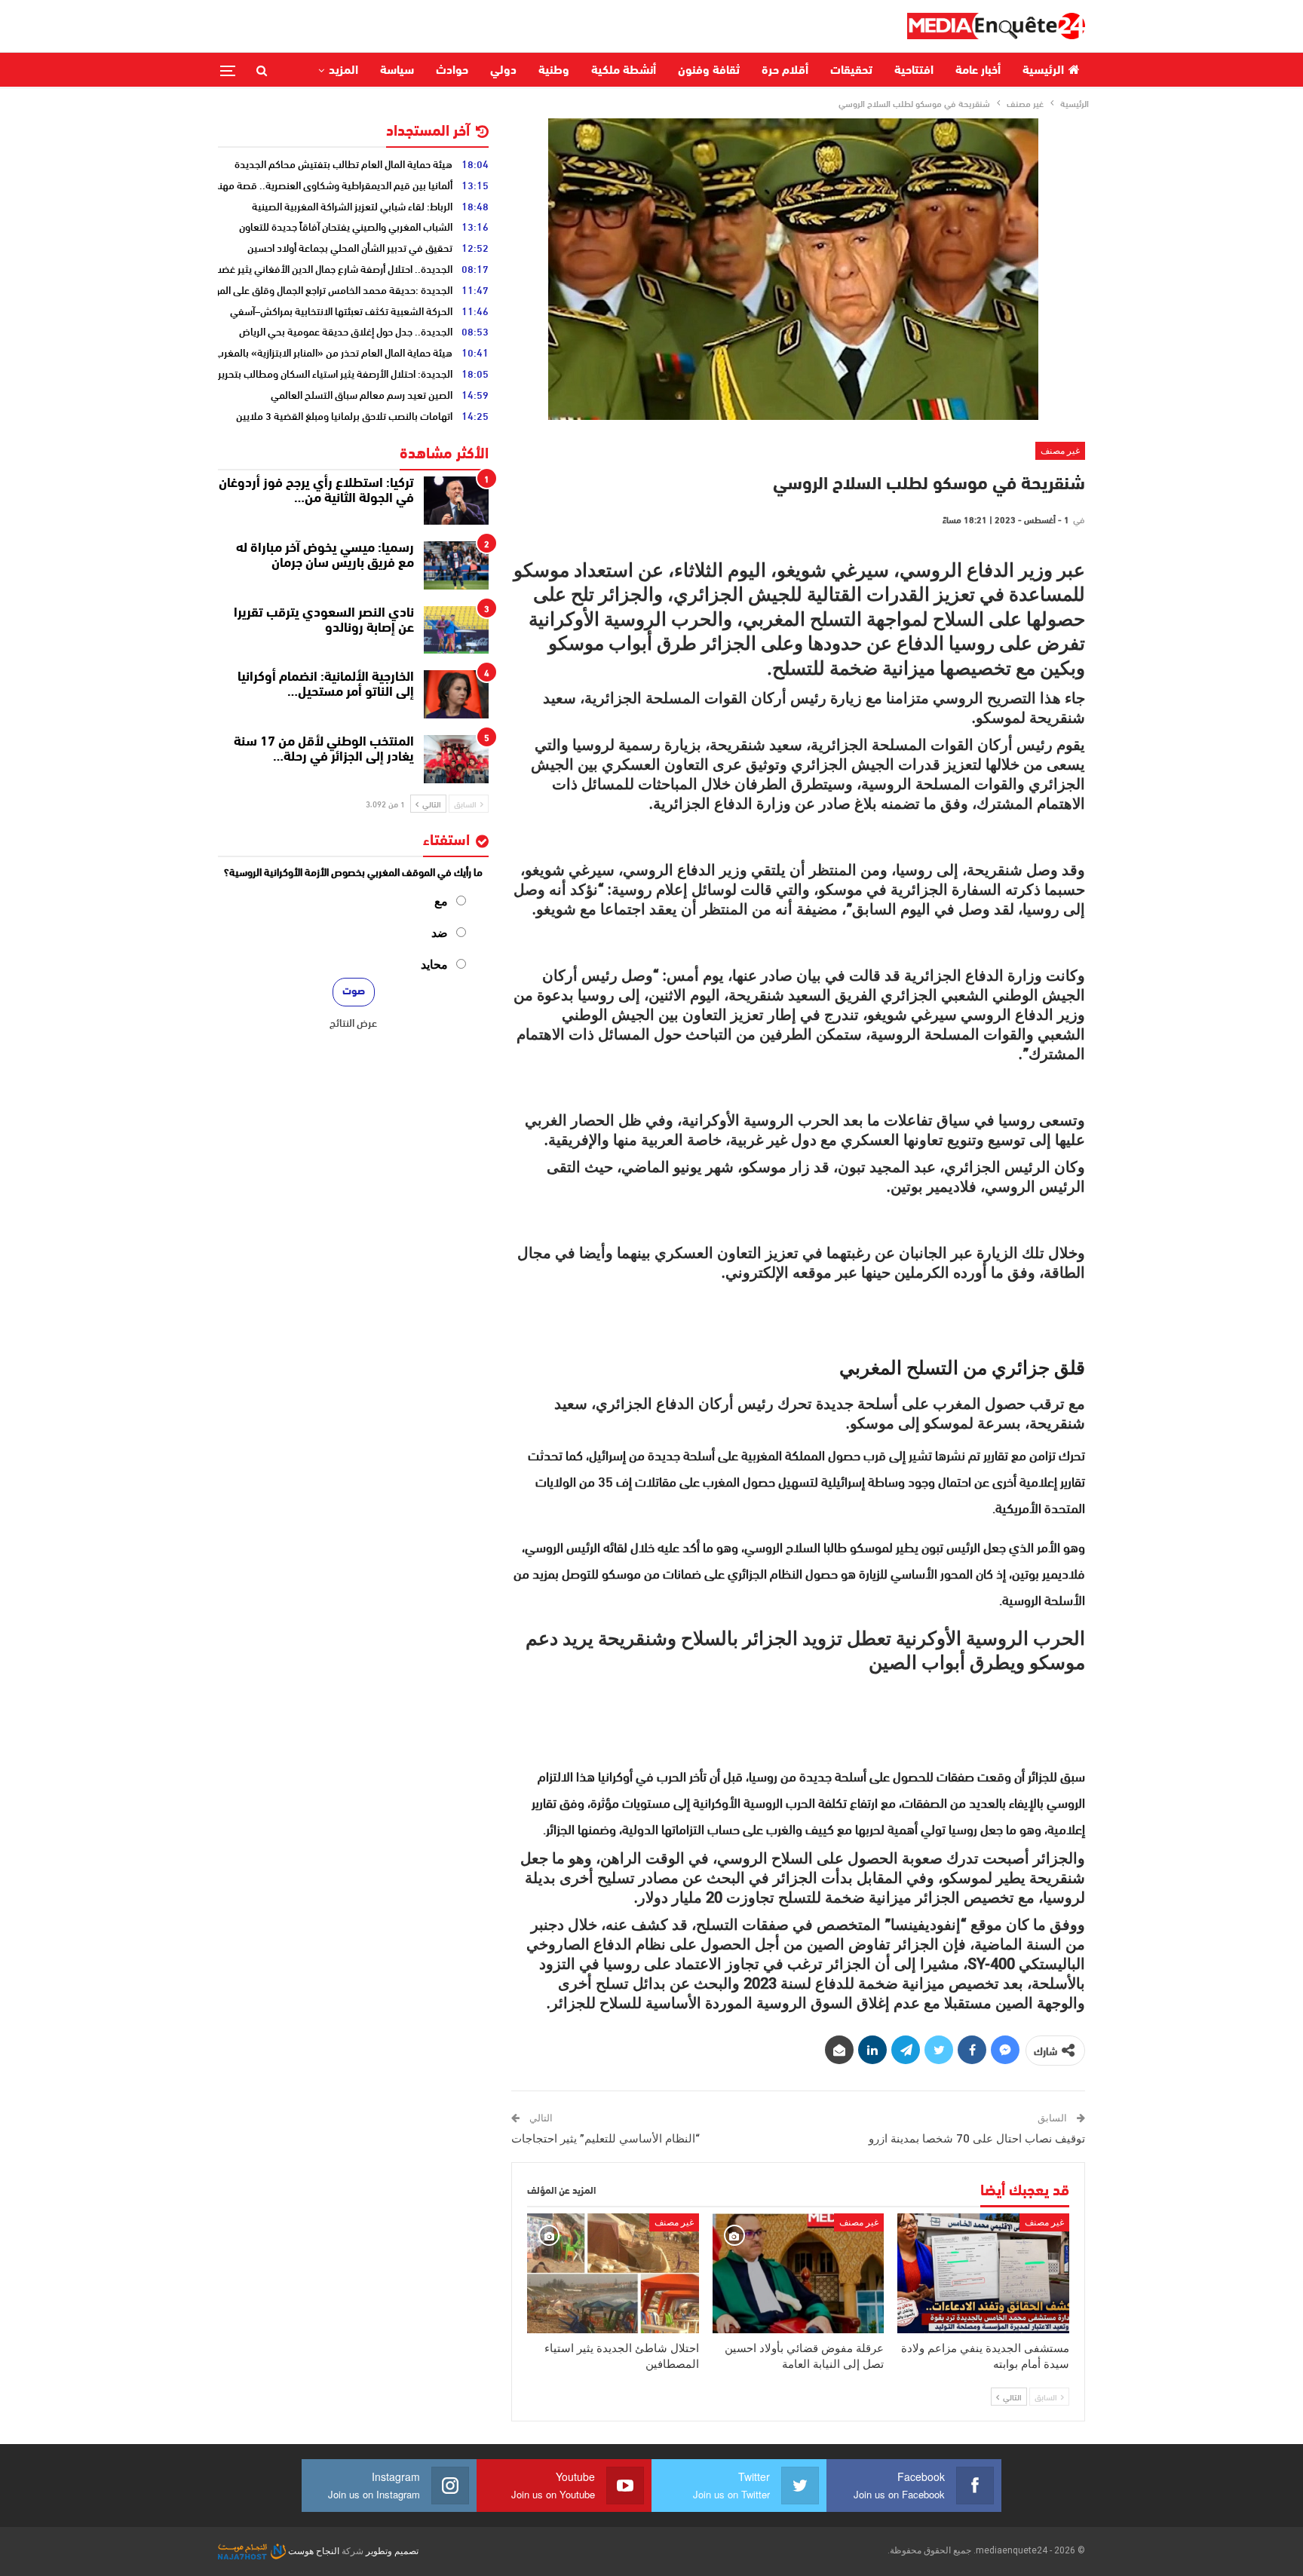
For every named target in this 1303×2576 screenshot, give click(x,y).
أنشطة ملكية (624, 71)
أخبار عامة (978, 71)
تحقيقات (851, 71)
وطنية (554, 71)
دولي (503, 71)
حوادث (452, 71)
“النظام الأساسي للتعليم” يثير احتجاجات (606, 2139)
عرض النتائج (353, 1022)
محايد (434, 965)
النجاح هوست (313, 2551)
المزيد (343, 71)
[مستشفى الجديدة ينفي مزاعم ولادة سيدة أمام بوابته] (983, 2273)
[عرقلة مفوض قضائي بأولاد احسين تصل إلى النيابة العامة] (799, 2273)
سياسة (397, 71)
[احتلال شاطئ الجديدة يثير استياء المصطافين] (613, 2273)
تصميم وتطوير (392, 2551)
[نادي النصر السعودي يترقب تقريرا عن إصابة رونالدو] (456, 630)
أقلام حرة (785, 71)
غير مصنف (1060, 451)
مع (441, 901)
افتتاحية (914, 71)
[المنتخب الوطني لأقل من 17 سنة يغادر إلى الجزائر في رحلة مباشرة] (456, 759)
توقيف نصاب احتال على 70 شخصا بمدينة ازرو (977, 2139)
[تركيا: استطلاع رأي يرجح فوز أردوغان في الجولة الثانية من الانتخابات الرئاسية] (456, 501)
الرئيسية (1043, 71)
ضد (440, 933)
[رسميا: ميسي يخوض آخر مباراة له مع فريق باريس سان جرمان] (456, 565)
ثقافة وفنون (709, 71)
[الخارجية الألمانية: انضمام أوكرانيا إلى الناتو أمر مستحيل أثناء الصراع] (456, 694)
